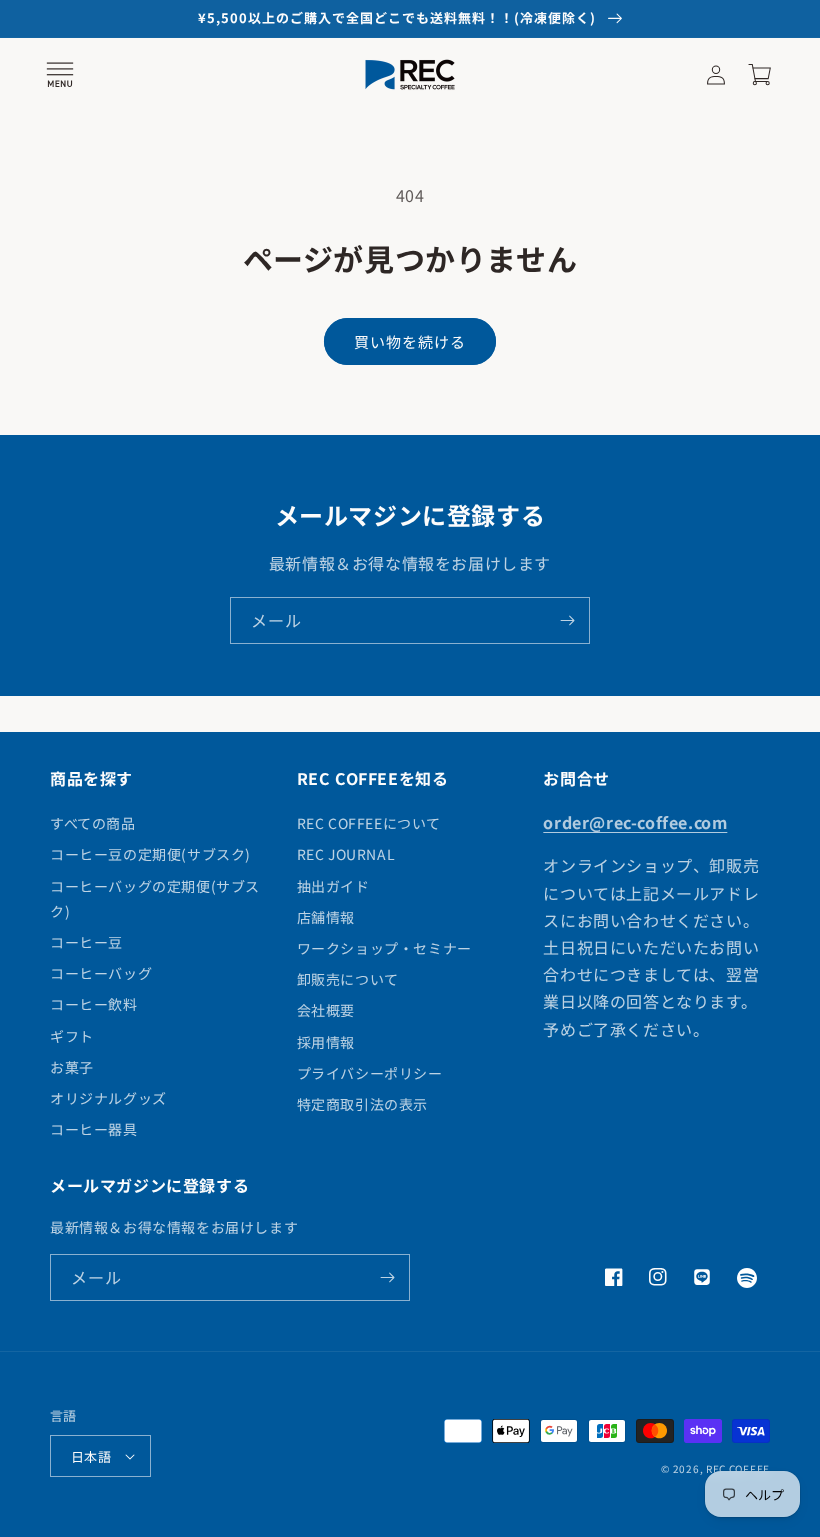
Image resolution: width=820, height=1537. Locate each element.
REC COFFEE (738, 1468)
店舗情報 (326, 917)
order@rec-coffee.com (635, 822)
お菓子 (72, 1067)
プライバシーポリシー (370, 1073)
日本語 (91, 1456)
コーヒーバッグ (101, 973)
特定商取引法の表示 (362, 1104)
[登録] (567, 620)
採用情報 (326, 1042)
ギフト (72, 1036)
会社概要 (326, 1010)
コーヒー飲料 (94, 1004)
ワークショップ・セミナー (384, 948)
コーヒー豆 (86, 942)
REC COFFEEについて (369, 823)
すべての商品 (93, 823)
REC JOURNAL (346, 854)
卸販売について (348, 979)
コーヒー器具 (94, 1129)
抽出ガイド (333, 886)
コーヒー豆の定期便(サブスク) (150, 854)
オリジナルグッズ (108, 1098)
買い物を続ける (410, 341)
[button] (60, 75)
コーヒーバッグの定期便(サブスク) (155, 898)
